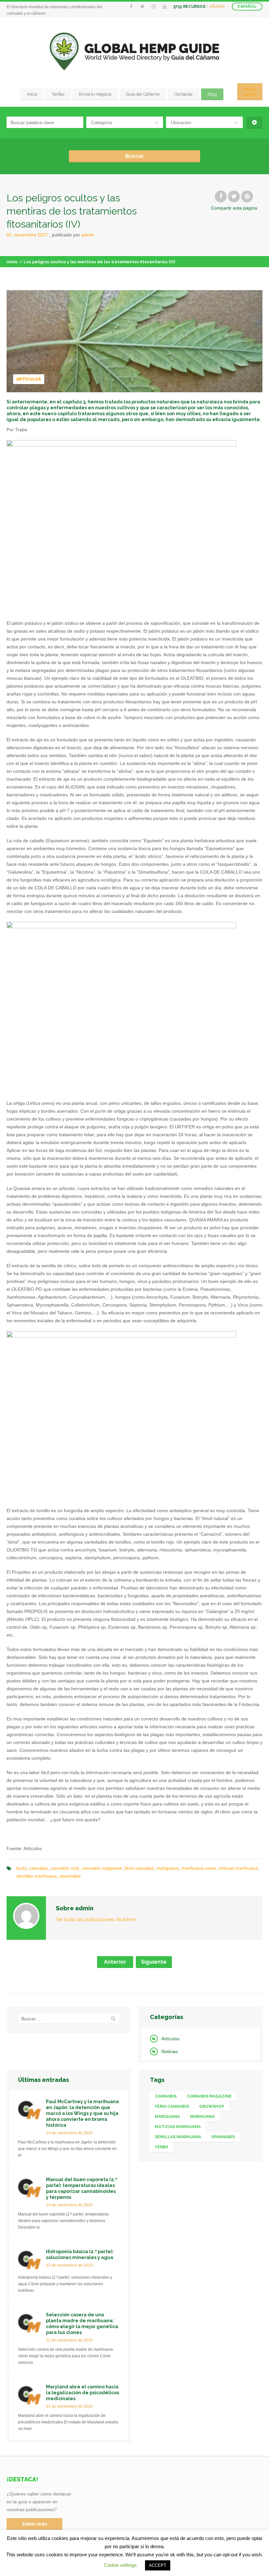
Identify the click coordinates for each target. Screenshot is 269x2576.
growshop (212, 2106)
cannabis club (65, 1868)
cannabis (39, 1868)
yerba (162, 2147)
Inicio (32, 94)
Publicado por (73, 235)
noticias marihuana (238, 1868)
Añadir (217, 7)
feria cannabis (139, 1868)
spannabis (70, 1876)
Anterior (115, 1962)
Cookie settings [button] (120, 2565)
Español (247, 7)
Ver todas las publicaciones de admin (96, 1919)
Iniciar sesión (250, 92)
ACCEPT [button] (158, 2565)
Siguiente (154, 1962)
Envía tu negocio (95, 94)
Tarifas (58, 94)
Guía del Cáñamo (143, 94)
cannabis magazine (102, 1868)
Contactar (184, 94)
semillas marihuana (37, 1876)
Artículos (29, 379)
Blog (212, 94)
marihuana (202, 2117)
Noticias (170, 2051)
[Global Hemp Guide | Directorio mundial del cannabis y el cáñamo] (135, 51)
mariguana (168, 1868)
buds (21, 1868)
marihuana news (199, 1868)
